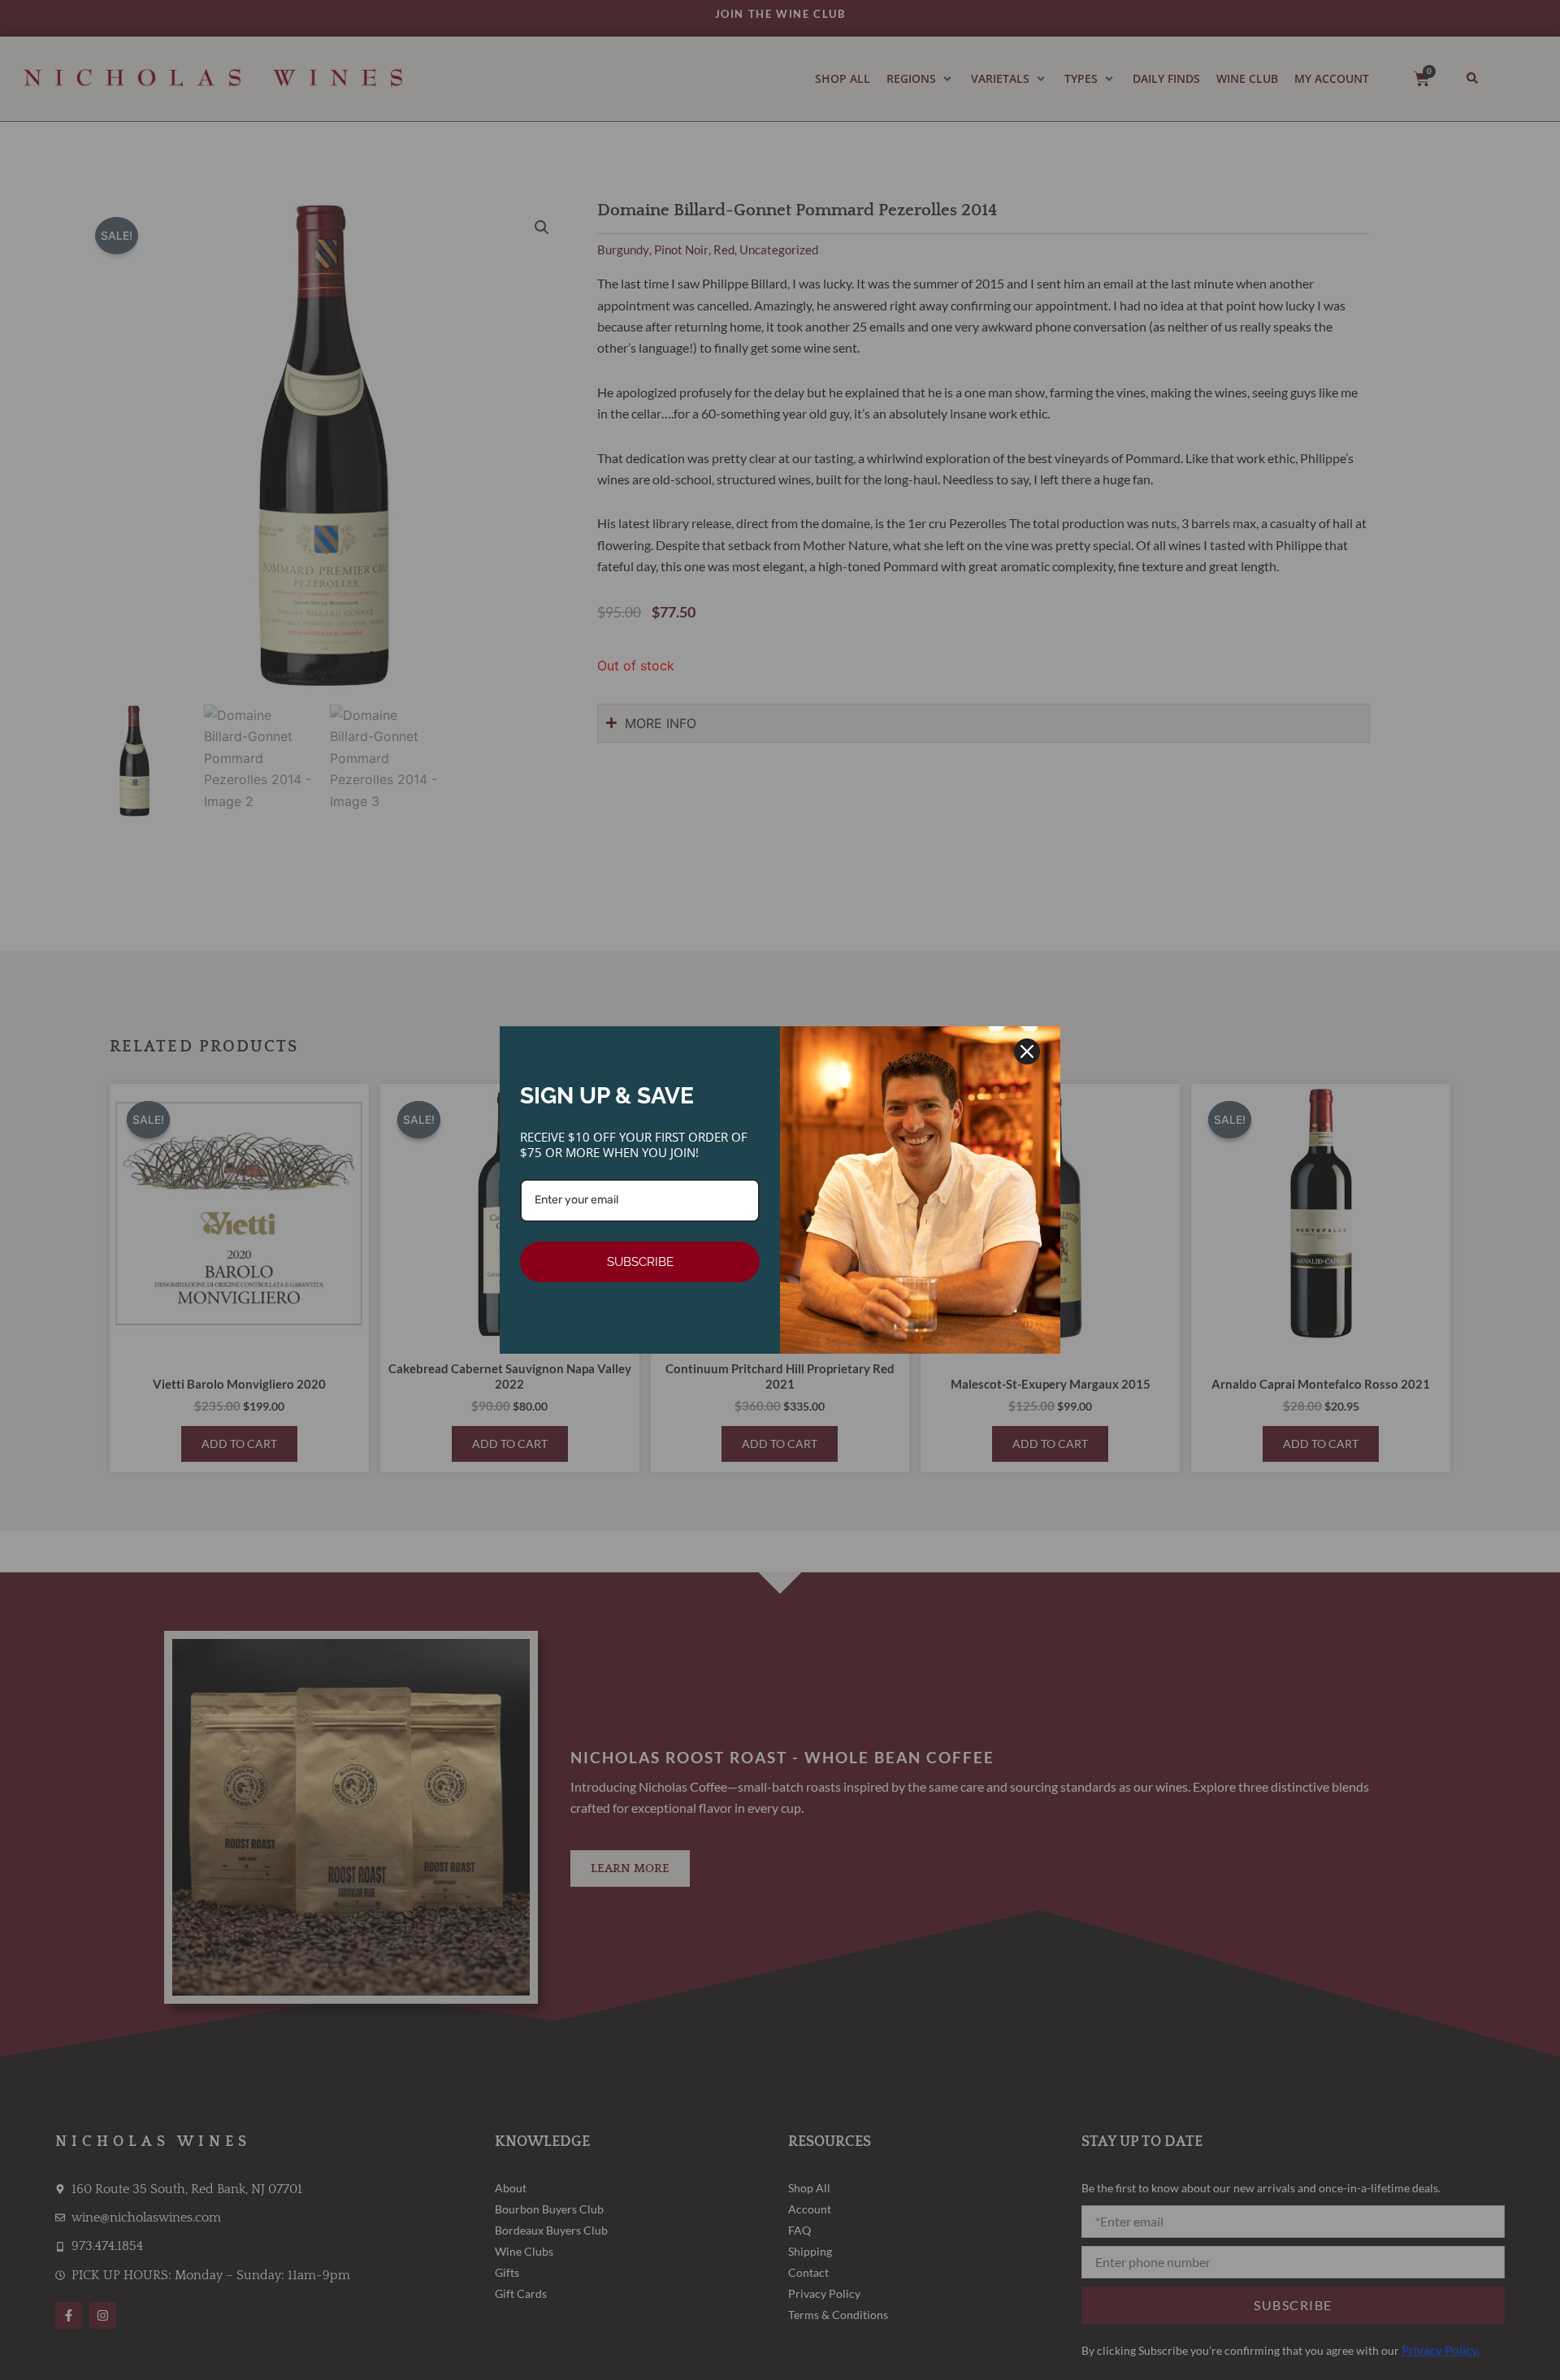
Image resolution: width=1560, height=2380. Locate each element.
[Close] (1027, 1051)
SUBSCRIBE (640, 1262)
